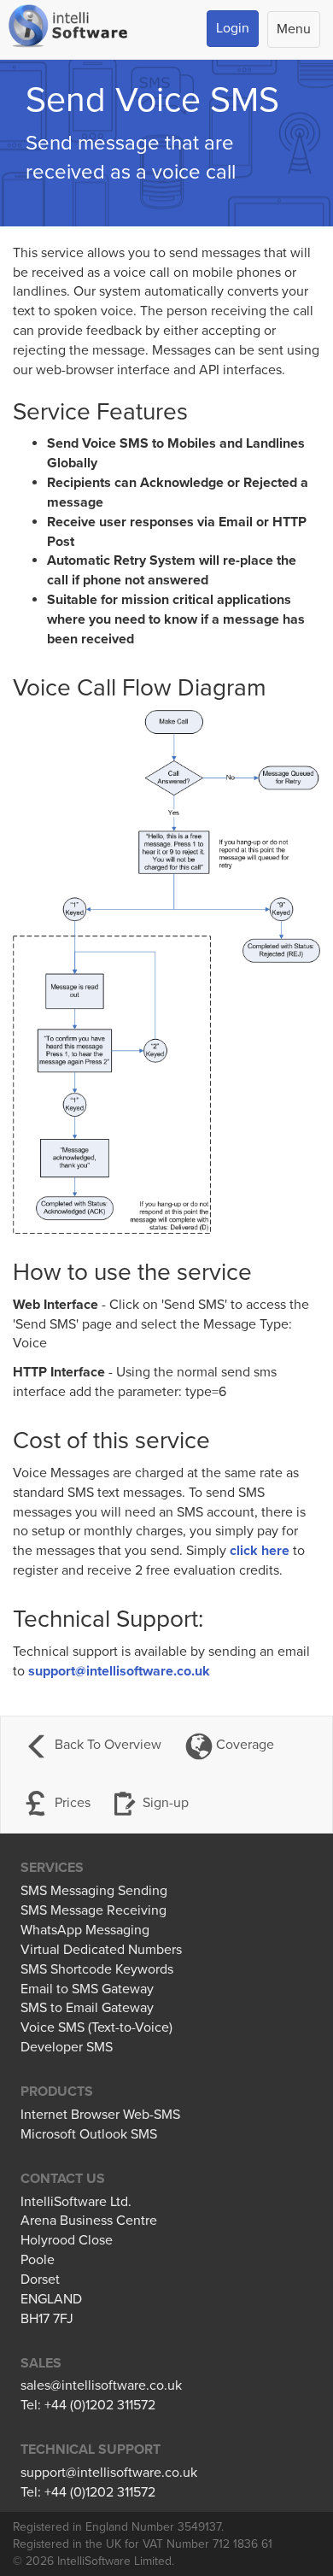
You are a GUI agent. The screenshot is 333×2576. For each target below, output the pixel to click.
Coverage (243, 1745)
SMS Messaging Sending (94, 1891)
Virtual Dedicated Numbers (101, 1950)
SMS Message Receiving (93, 1910)
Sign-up (166, 1803)
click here (260, 1551)
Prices (71, 1803)
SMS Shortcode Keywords (97, 1969)
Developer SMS (67, 2047)
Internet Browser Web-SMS (100, 2115)
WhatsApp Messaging (85, 1930)
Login (233, 28)
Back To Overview (106, 1745)
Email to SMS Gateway (87, 1989)
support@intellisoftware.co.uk (119, 1671)
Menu (294, 29)
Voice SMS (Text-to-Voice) (96, 2027)
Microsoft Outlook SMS (89, 2134)
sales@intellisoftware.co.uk (101, 2385)
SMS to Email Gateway (87, 2008)
